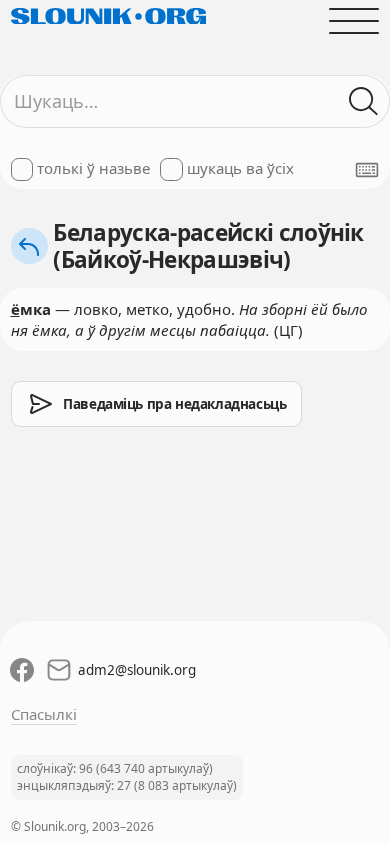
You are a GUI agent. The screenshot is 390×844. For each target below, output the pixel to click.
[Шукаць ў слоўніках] (364, 101)
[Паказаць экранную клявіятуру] (367, 170)
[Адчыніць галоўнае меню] (354, 20)
